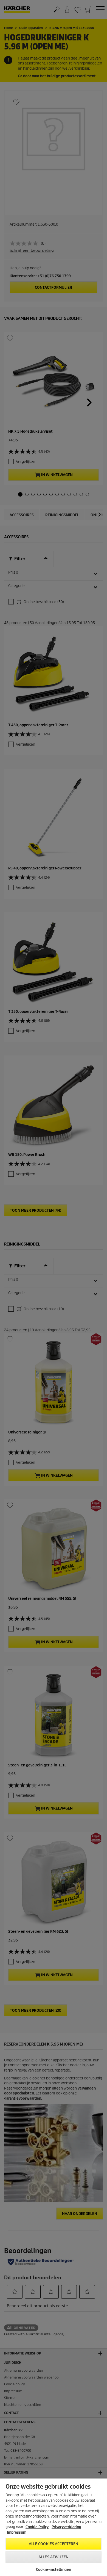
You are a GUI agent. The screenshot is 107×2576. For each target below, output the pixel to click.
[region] (54, 2527)
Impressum (17, 2532)
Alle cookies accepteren (54, 2544)
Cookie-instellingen (54, 2570)
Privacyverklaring (66, 2527)
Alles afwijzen (54, 2557)
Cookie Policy (37, 2527)
